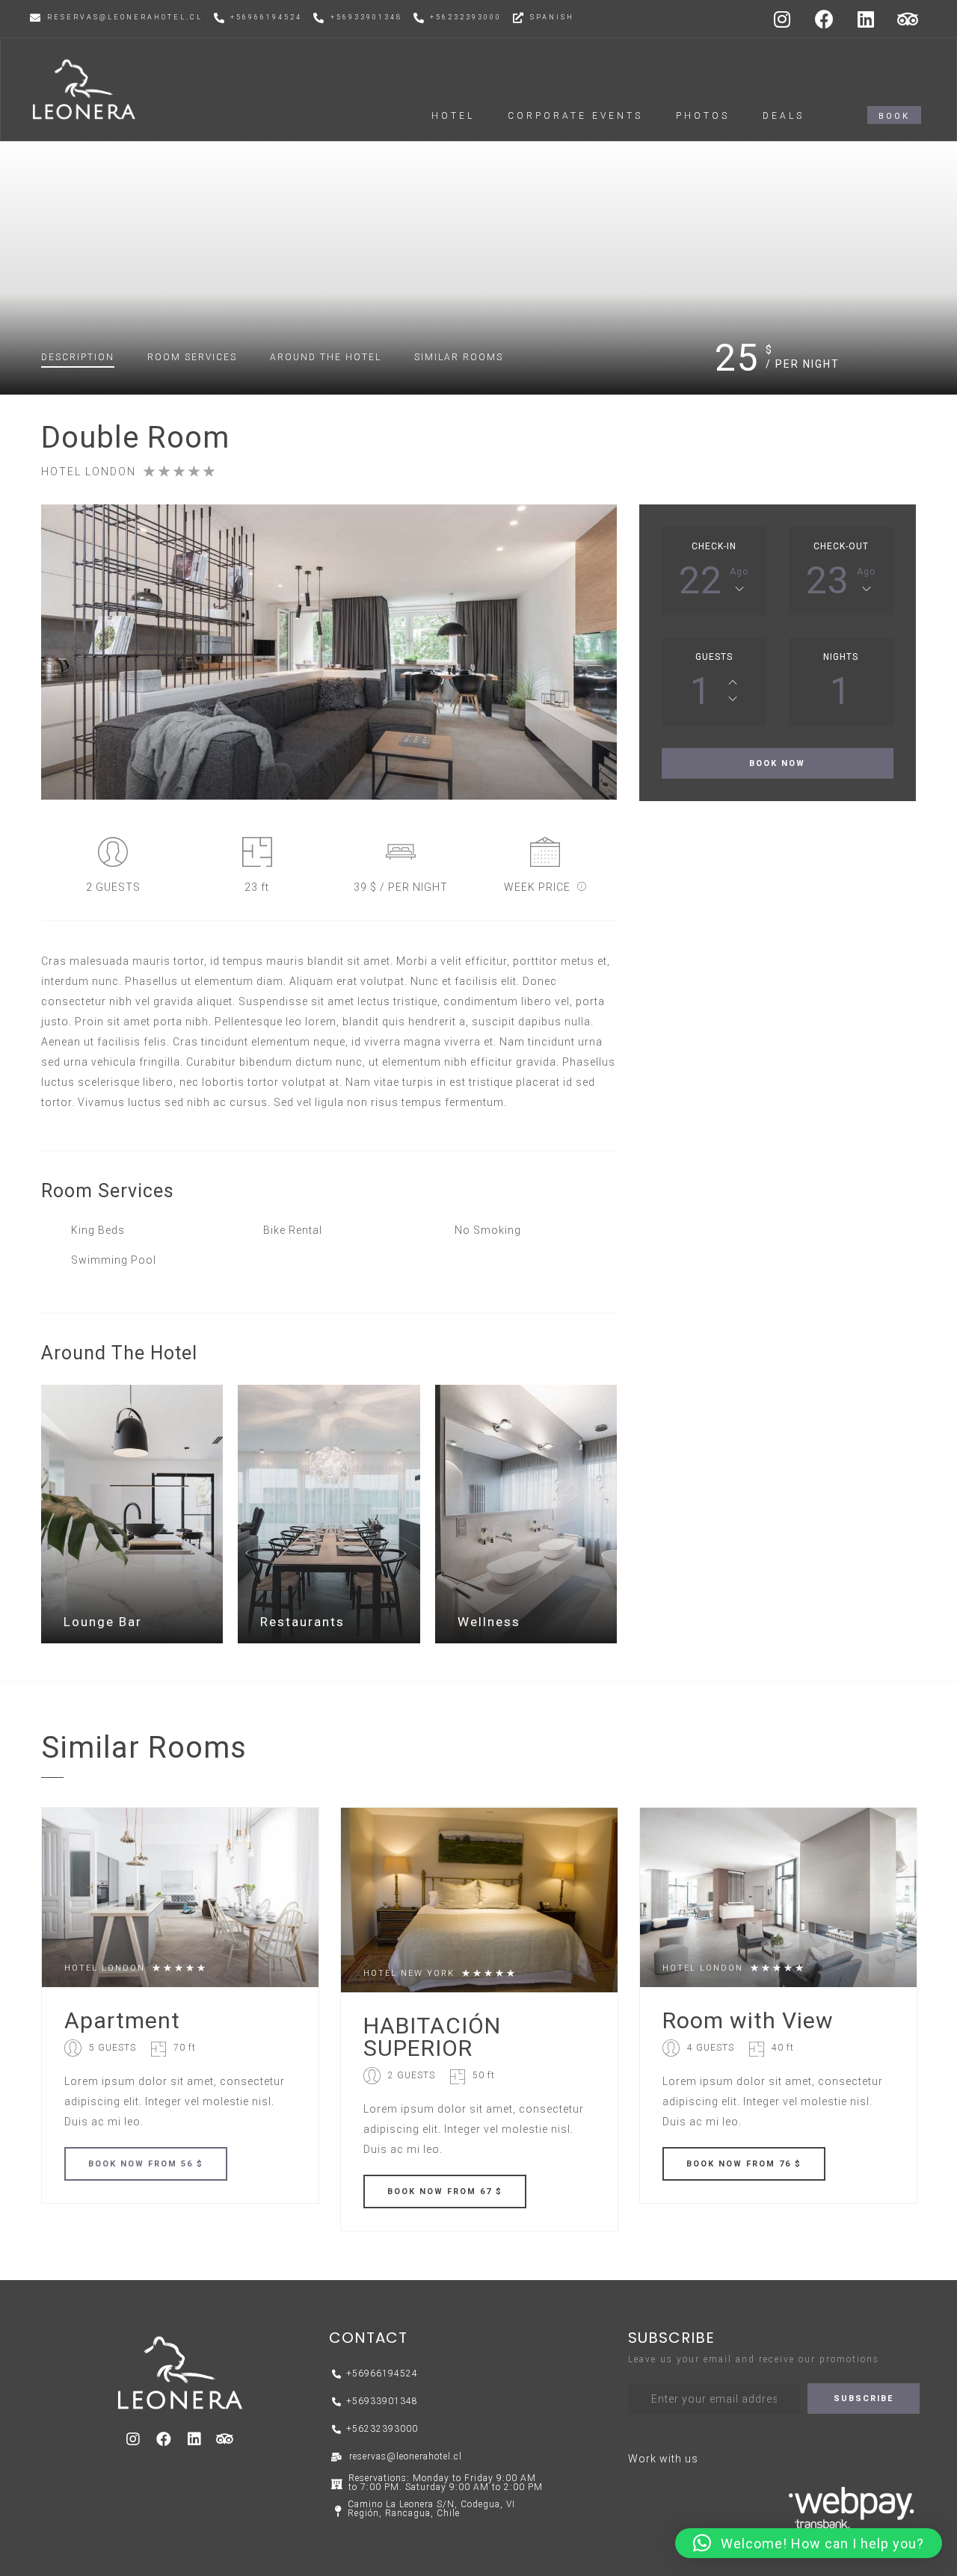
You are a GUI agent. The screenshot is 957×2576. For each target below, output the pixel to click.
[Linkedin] (867, 19)
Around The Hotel (326, 357)
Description (78, 357)
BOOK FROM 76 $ (744, 2164)
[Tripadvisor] (908, 19)
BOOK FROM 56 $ (146, 2164)
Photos (703, 116)
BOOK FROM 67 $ (445, 2192)
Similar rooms (459, 357)
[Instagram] (783, 19)
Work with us (663, 2459)
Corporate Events (575, 116)
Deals (784, 116)
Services (192, 357)
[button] (894, 115)
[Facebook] (825, 19)
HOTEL (453, 116)
